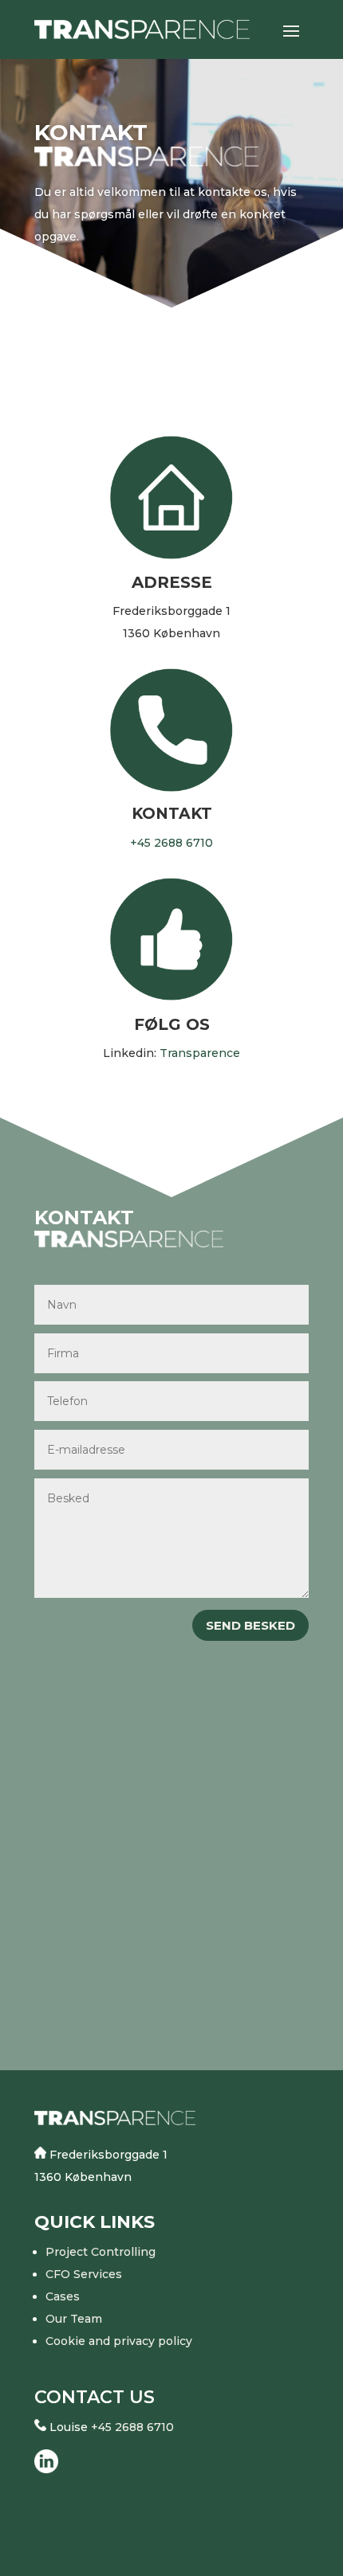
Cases (63, 2296)
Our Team (74, 2319)
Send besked (250, 1625)
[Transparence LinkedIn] (46, 2469)
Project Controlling (101, 2252)
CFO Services (84, 2274)
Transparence (200, 1053)
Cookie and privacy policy (119, 2341)
